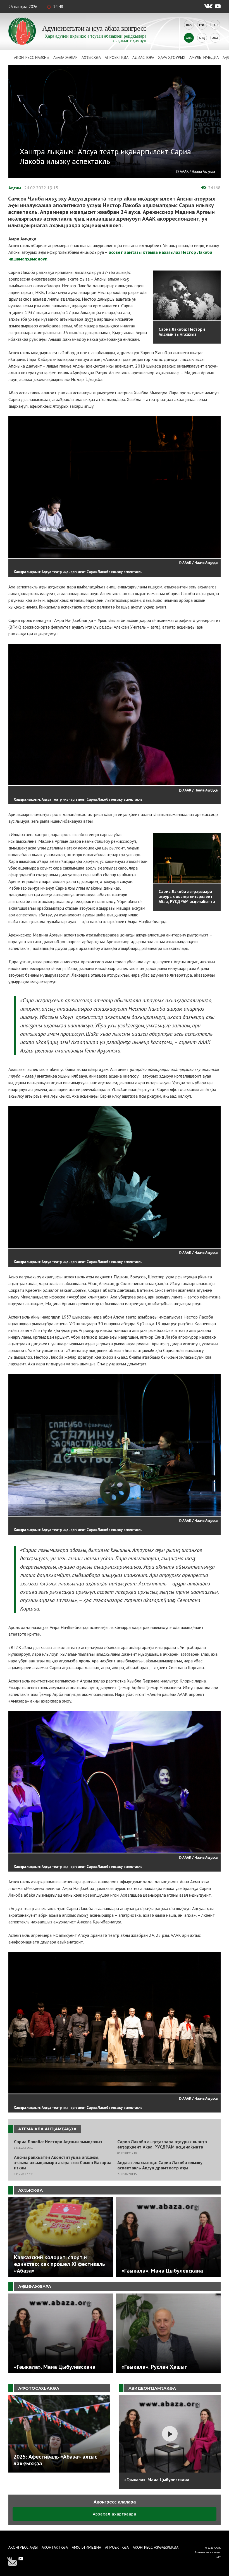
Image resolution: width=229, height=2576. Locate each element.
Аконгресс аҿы (23, 2547)
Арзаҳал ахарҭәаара (115, 2514)
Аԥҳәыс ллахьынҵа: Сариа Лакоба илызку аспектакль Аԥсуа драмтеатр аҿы (160, 2165)
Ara (215, 38)
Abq (202, 38)
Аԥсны (15, 188)
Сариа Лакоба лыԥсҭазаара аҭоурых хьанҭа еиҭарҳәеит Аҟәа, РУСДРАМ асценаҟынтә (162, 2144)
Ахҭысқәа (91, 57)
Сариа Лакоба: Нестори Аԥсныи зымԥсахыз (58, 2142)
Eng (202, 25)
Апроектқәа (117, 57)
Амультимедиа (204, 57)
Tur (215, 25)
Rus (189, 25)
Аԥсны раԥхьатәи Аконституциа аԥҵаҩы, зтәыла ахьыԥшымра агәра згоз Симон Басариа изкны (63, 2163)
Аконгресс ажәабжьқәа (156, 2547)
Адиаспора (143, 57)
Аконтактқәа (55, 2547)
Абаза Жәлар (65, 57)
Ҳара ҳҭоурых (172, 57)
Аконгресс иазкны (32, 57)
